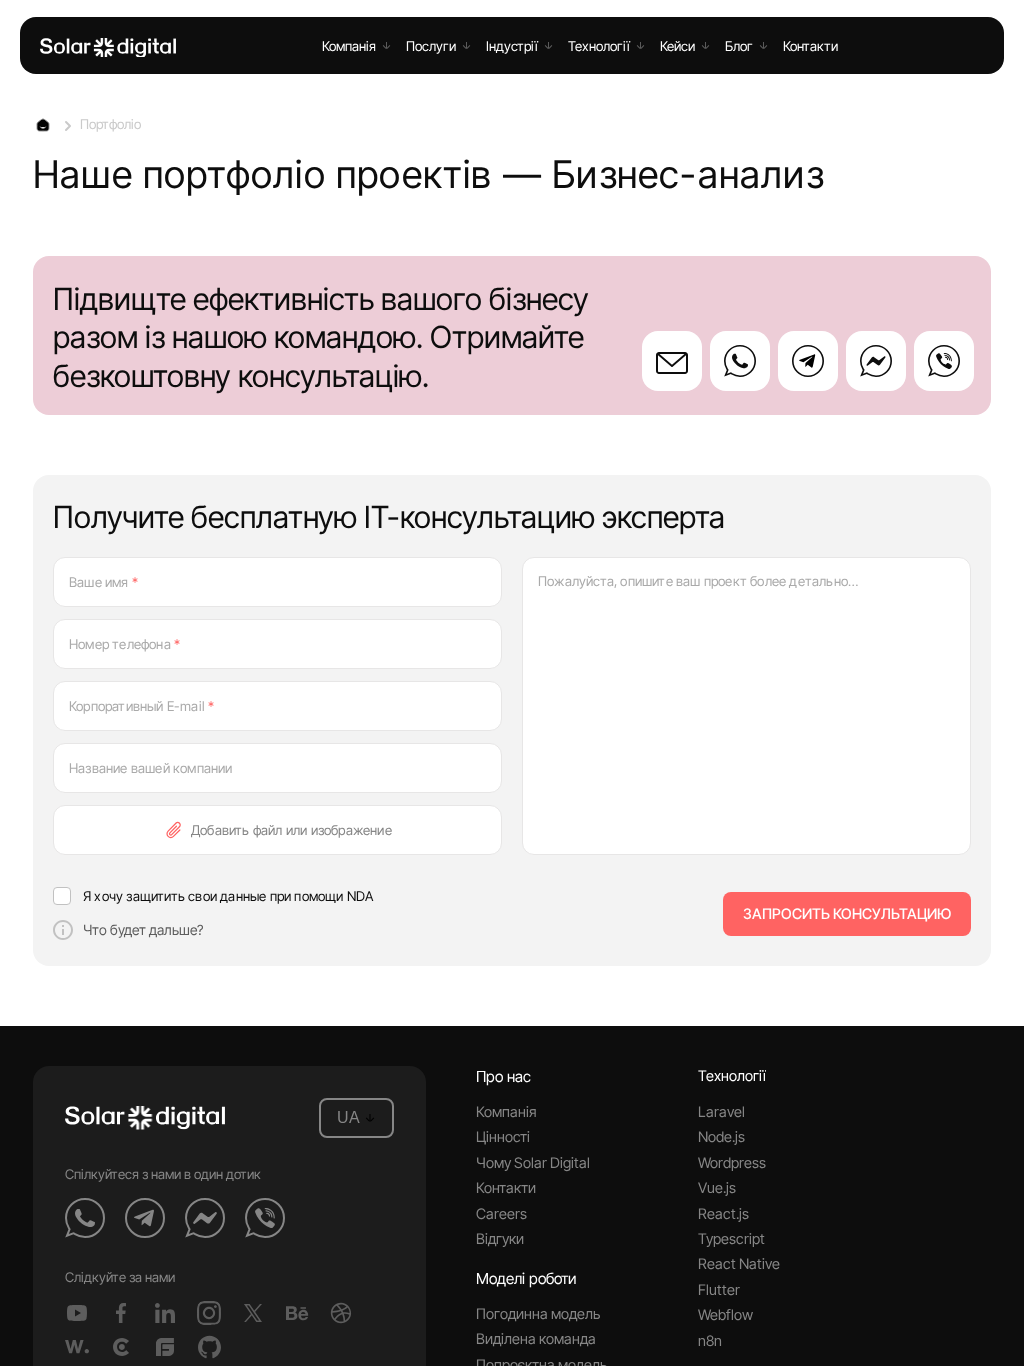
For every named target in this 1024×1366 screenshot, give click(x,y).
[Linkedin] (165, 1313)
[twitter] (253, 1313)
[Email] (672, 361)
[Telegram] (808, 361)
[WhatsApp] (740, 361)
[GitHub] (209, 1347)
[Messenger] (876, 361)
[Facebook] (121, 1313)
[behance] (297, 1313)
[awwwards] (77, 1347)
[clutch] (121, 1347)
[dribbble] (341, 1313)
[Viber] (944, 361)
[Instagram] (209, 1313)
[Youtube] (77, 1313)
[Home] (108, 48)
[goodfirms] (165, 1347)
